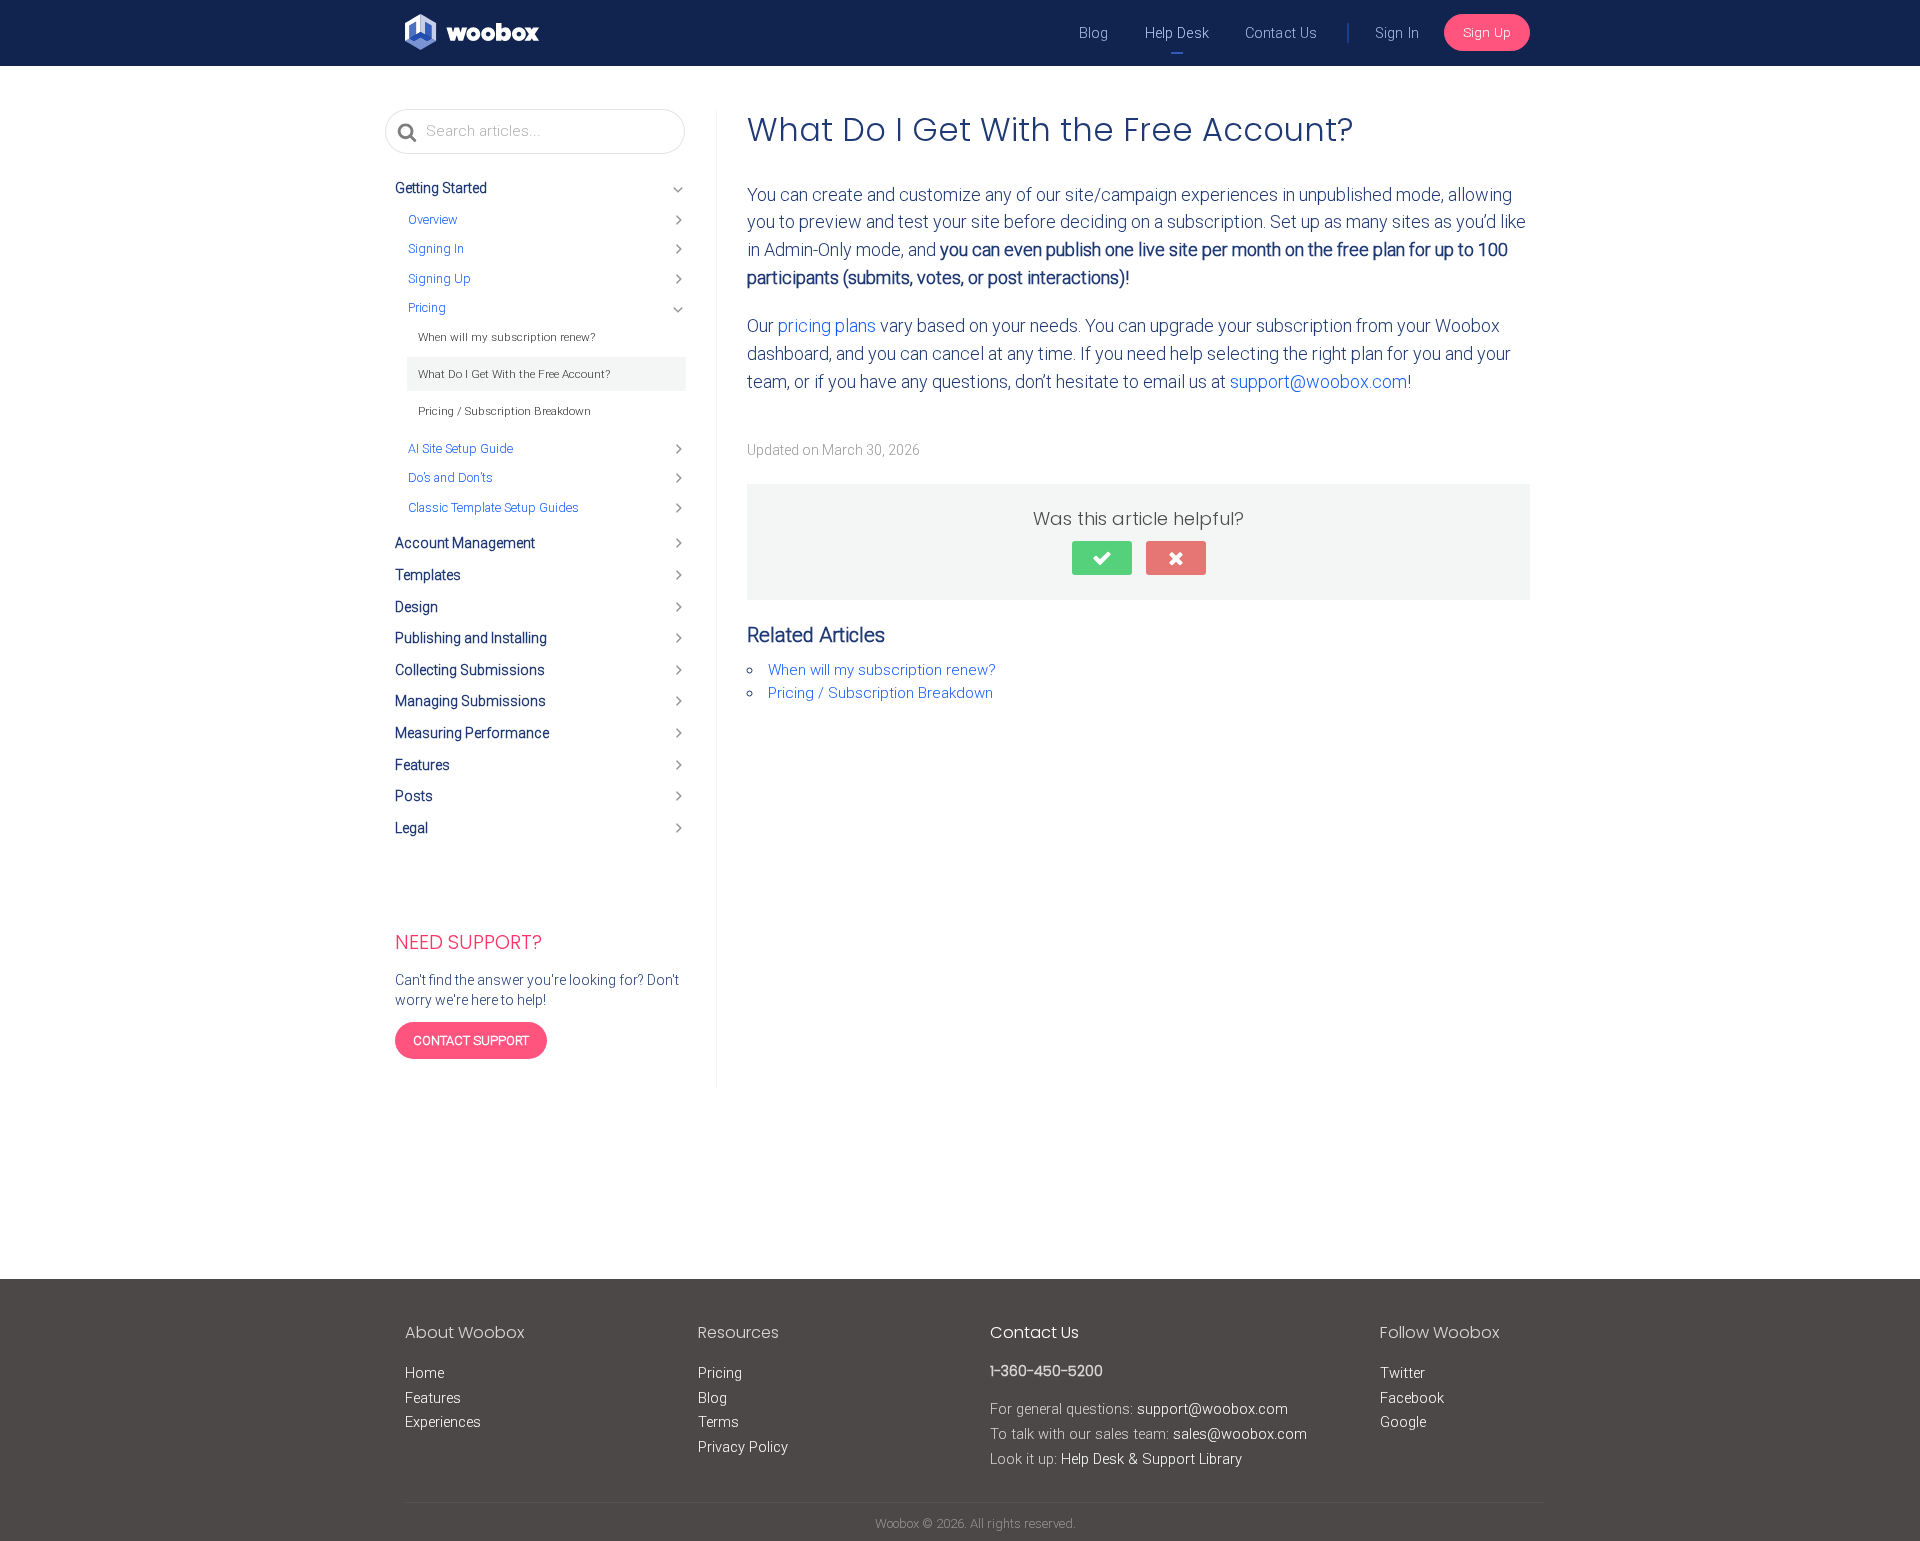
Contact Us (1281, 33)
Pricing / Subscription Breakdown (504, 411)
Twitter (1402, 1373)
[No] (1176, 558)
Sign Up (1487, 32)
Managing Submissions (470, 701)
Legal (411, 828)
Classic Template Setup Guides (493, 507)
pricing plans (827, 325)
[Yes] (1102, 558)
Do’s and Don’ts (450, 477)
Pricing (427, 307)
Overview (433, 219)
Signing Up (439, 278)
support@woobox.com (1318, 381)
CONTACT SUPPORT (471, 1040)
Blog (1094, 33)
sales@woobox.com (1240, 1434)
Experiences (443, 1422)
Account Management (465, 543)
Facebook (1412, 1398)
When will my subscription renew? (506, 337)
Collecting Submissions (470, 670)
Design (416, 607)
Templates (428, 575)
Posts (414, 796)
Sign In (1397, 33)
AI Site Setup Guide (460, 448)
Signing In (436, 248)
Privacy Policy (743, 1447)
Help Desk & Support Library (1151, 1459)
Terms (718, 1422)
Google (1403, 1422)
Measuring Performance (472, 733)
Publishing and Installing (471, 638)
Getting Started (441, 188)
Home (424, 1373)
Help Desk (1177, 33)
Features (422, 765)
